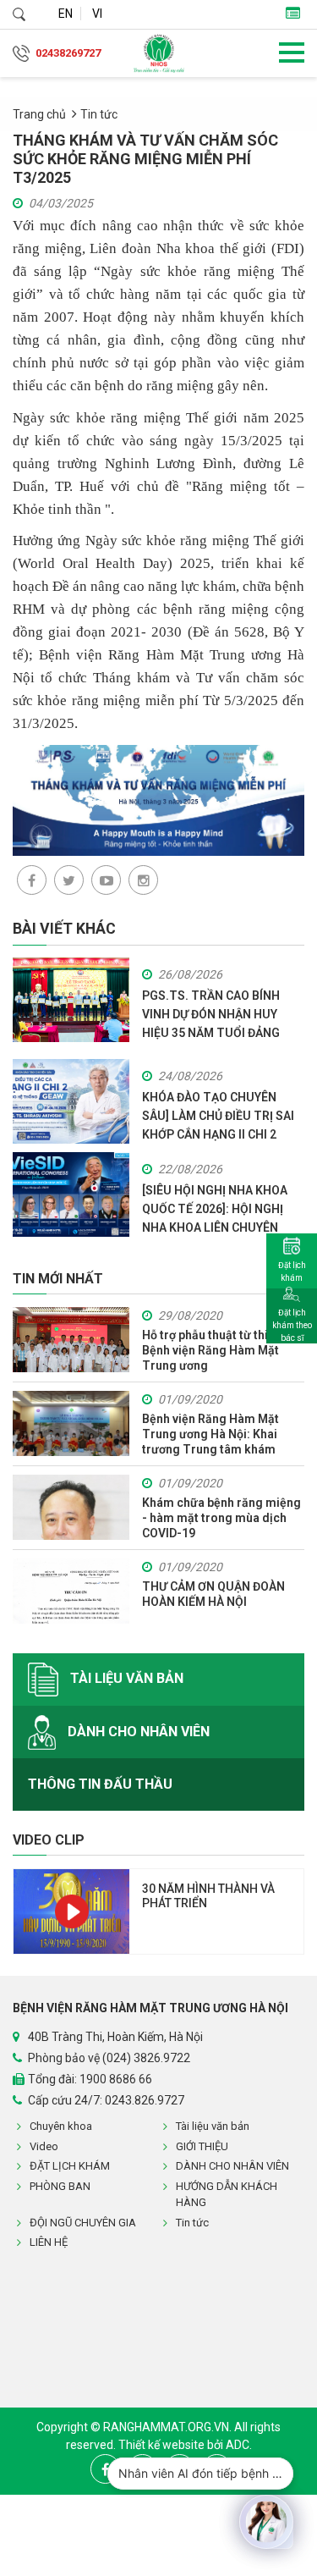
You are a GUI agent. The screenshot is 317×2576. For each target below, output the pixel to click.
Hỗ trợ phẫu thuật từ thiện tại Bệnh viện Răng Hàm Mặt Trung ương (220, 1350)
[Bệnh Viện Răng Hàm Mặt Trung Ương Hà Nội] (159, 53)
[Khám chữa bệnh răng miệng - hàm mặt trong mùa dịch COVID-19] (71, 1507)
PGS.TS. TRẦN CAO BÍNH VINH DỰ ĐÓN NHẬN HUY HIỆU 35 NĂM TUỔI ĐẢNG (211, 1014)
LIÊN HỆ (49, 2242)
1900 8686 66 (116, 2079)
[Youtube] (106, 880)
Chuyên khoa (61, 2126)
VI (97, 14)
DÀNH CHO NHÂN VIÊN (137, 1731)
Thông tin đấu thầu (100, 1784)
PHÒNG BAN (60, 2186)
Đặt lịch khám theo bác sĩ (292, 1325)
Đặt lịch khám (292, 1271)
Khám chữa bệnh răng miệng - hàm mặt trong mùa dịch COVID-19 (221, 1518)
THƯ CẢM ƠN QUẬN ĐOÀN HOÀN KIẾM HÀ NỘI (213, 1594)
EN (66, 14)
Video (44, 2146)
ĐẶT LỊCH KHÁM (70, 2166)
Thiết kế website (163, 2445)
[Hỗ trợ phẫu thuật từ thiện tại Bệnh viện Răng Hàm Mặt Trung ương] (71, 1340)
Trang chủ (39, 114)
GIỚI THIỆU (202, 2146)
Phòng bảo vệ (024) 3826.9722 (109, 2058)
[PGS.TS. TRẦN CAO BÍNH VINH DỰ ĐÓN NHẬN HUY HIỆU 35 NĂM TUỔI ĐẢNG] (71, 998)
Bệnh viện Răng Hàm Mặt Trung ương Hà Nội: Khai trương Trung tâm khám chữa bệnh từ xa (210, 1434)
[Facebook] (32, 880)
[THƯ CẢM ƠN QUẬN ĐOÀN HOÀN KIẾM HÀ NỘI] (71, 1591)
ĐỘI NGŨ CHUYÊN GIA (83, 2223)
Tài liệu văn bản (125, 1678)
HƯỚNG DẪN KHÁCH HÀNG (227, 2195)
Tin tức (99, 114)
